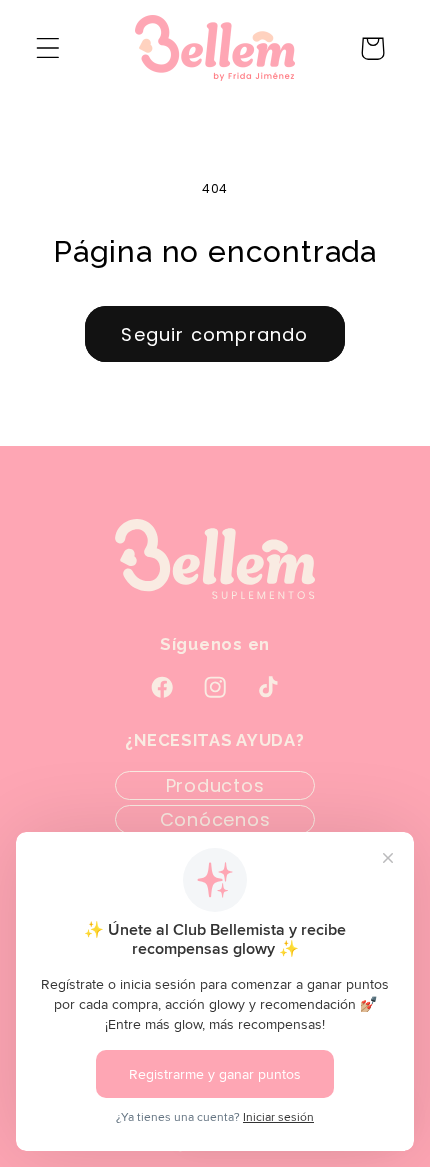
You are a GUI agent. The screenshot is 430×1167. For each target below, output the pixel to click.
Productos (215, 785)
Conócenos (215, 819)
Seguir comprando (214, 334)
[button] (48, 48)
